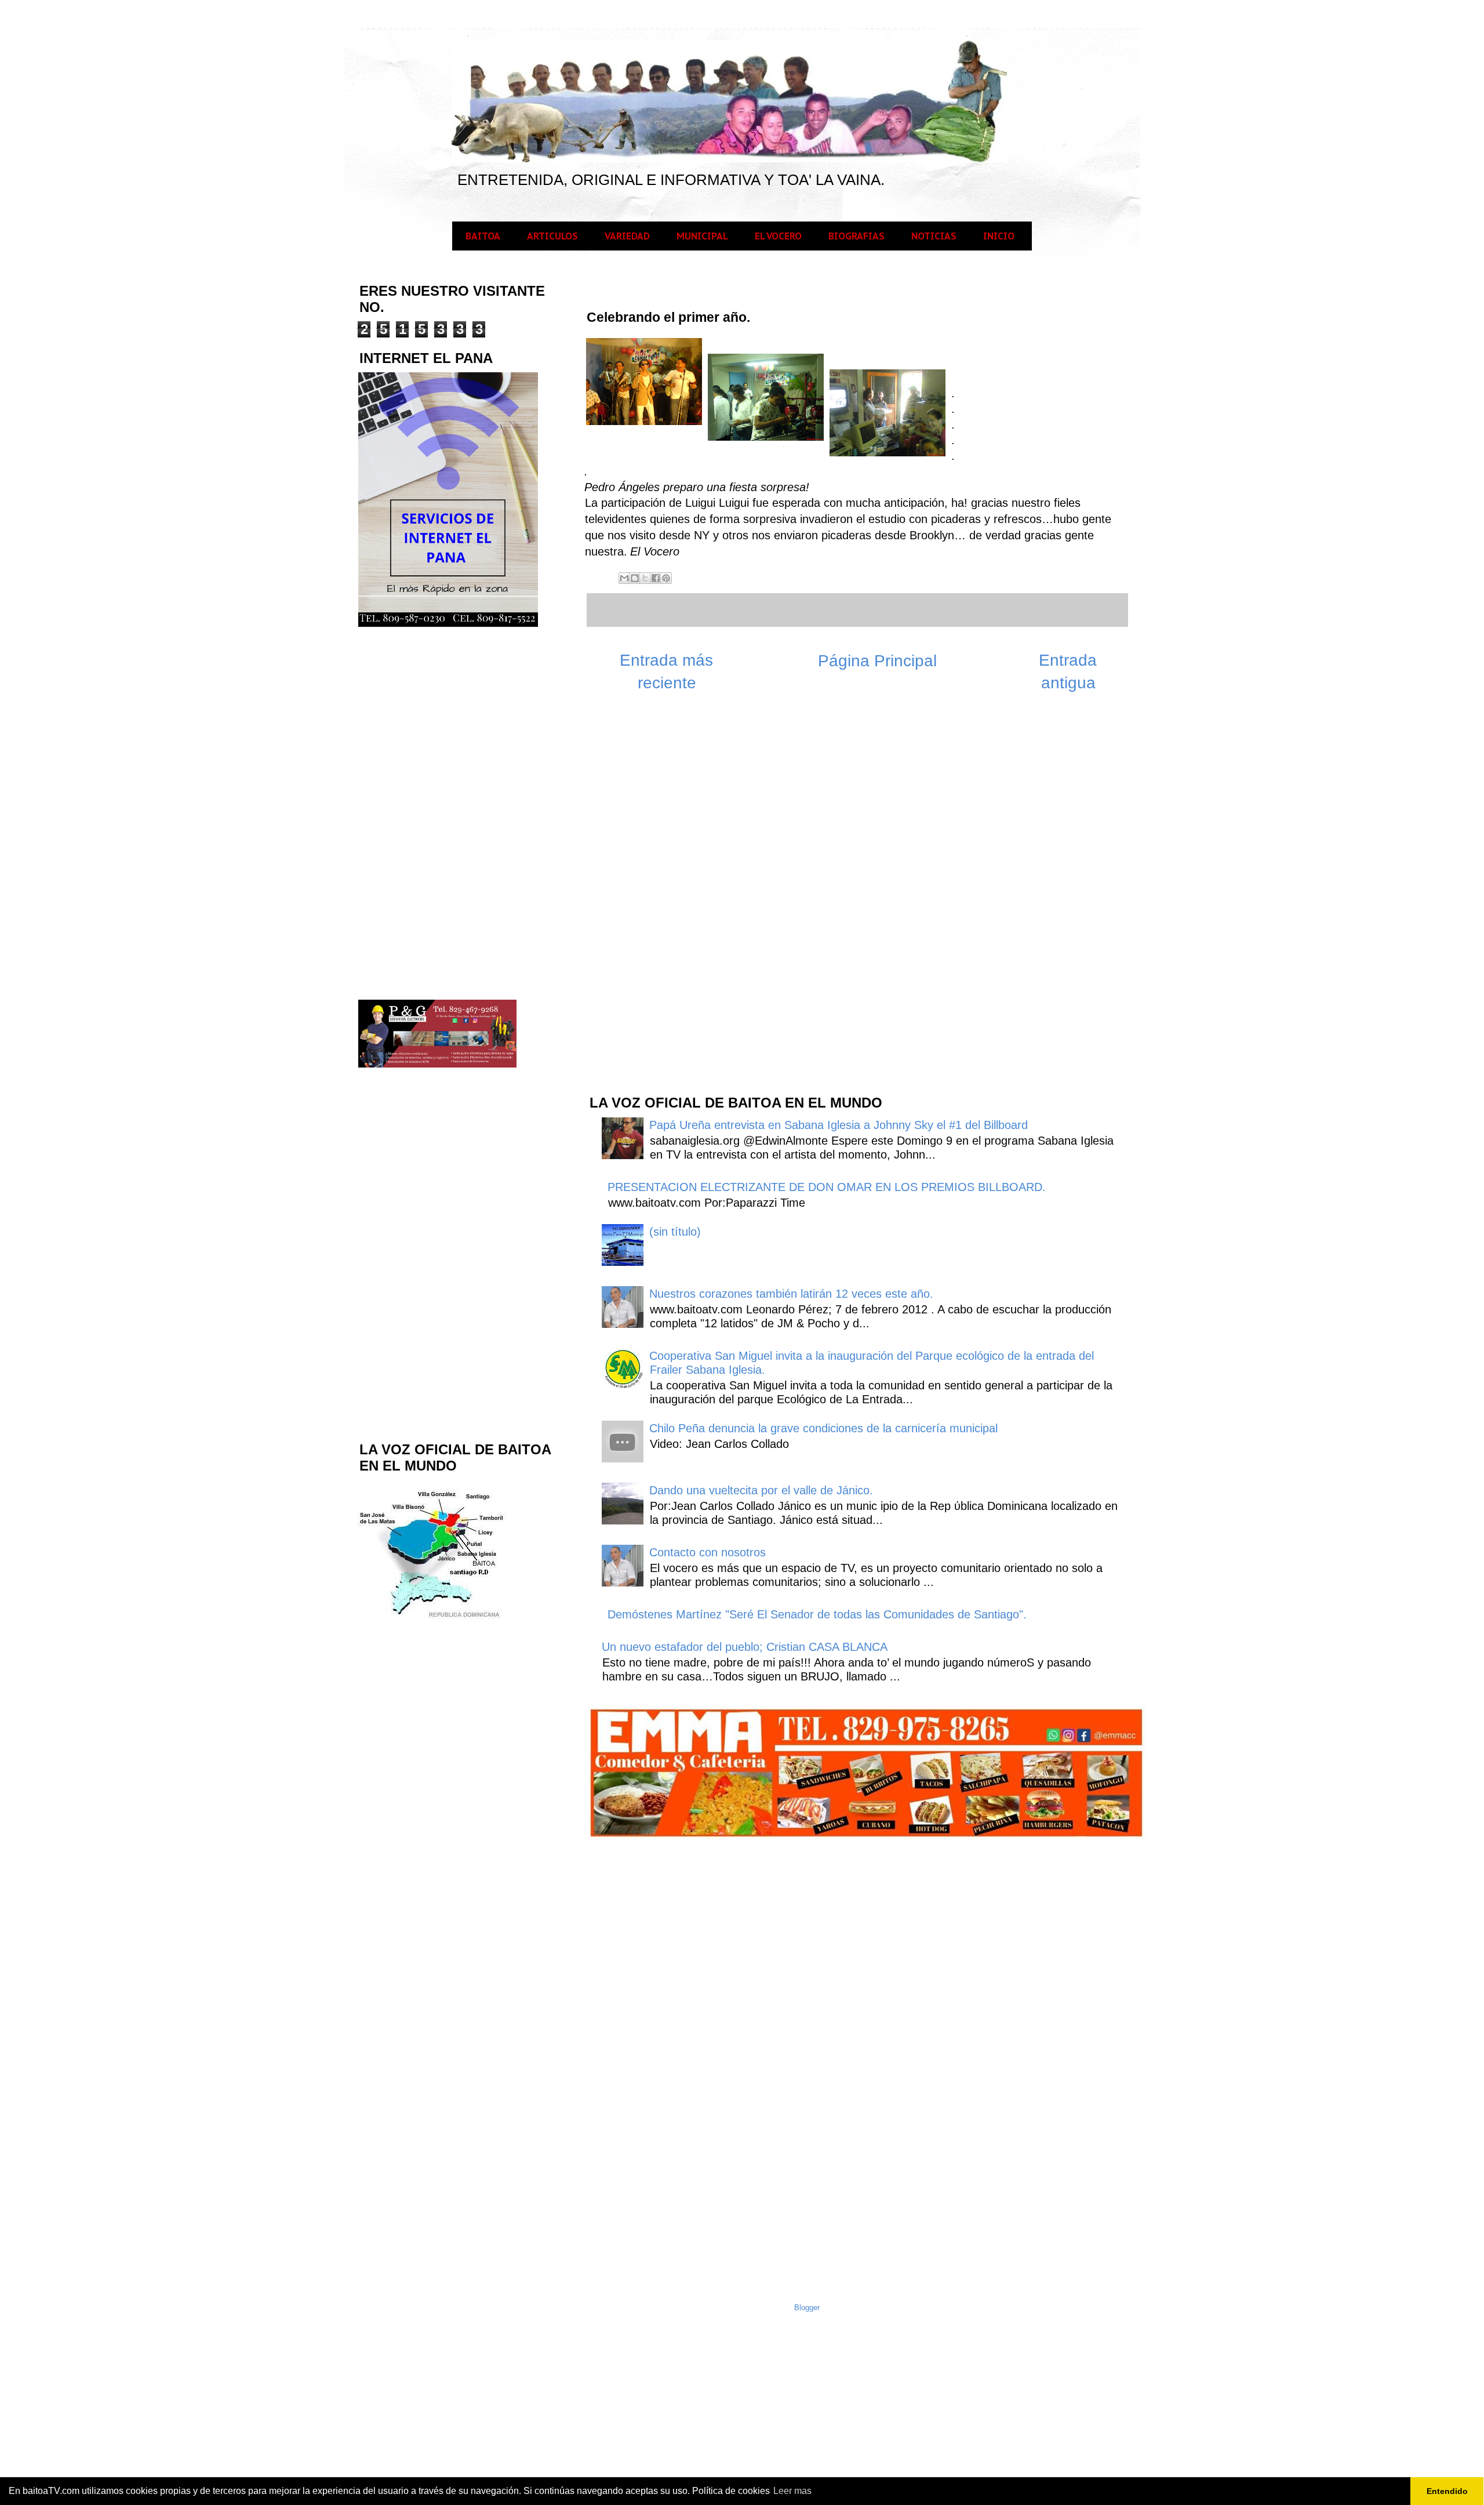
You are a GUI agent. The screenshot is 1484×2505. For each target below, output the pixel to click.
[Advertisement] (675, 899)
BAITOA (483, 236)
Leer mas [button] (792, 2491)
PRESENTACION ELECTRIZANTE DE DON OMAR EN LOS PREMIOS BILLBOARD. (827, 1187)
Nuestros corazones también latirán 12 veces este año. (791, 1294)
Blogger (807, 2308)
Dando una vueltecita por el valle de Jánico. (761, 1490)
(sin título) (675, 1232)
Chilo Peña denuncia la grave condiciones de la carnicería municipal (823, 1428)
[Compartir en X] (645, 578)
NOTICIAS (934, 236)
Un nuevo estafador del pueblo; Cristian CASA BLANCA (745, 1647)
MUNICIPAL (702, 236)
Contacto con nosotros (708, 1552)
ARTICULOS (552, 236)
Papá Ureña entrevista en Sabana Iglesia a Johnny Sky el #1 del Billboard (839, 1125)
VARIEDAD (627, 236)
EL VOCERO (778, 236)
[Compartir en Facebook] (656, 578)
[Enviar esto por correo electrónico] (624, 578)
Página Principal (877, 661)
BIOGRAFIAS (856, 236)
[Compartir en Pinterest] (666, 578)
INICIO (999, 236)
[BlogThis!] (635, 578)
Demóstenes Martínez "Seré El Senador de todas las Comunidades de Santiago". (817, 1614)
